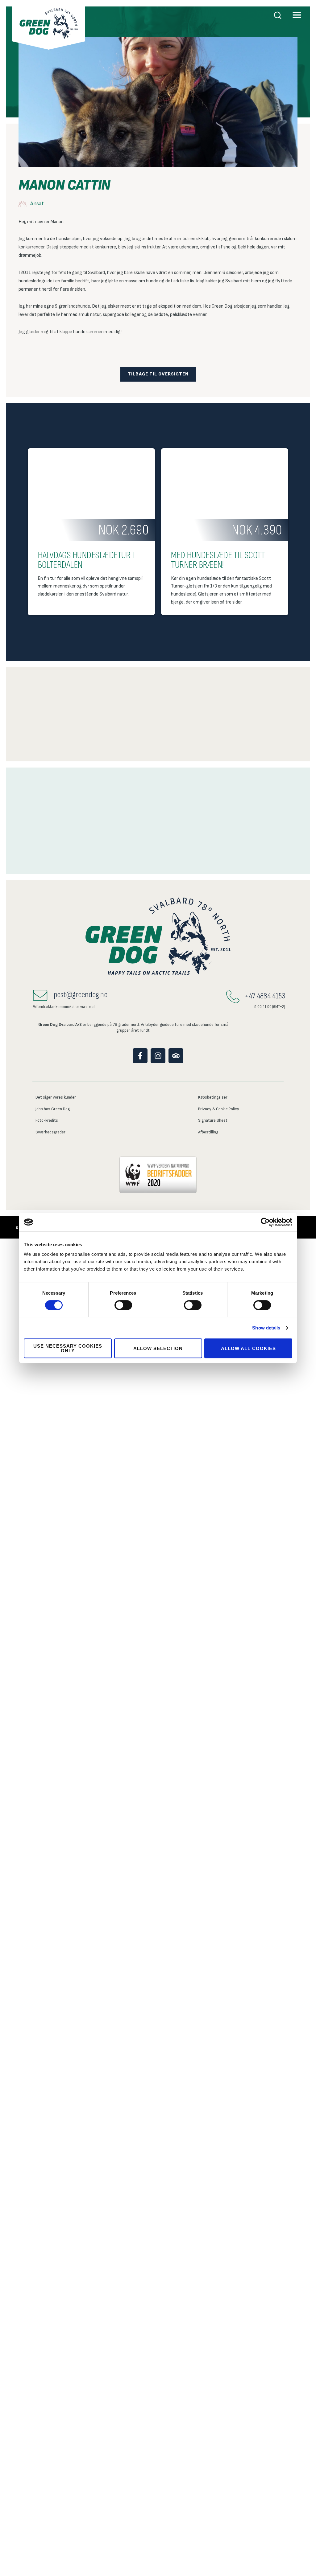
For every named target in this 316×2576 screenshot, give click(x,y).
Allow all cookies (248, 1348)
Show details (266, 1328)
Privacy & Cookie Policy (219, 1109)
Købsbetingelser (213, 1097)
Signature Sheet (213, 1120)
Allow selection (158, 1348)
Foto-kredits (47, 1120)
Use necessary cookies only (68, 1348)
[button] (297, 15)
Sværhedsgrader (50, 1132)
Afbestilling (208, 1132)
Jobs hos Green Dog (53, 1109)
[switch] (123, 1305)
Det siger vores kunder (56, 1097)
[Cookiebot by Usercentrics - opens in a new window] (265, 1222)
